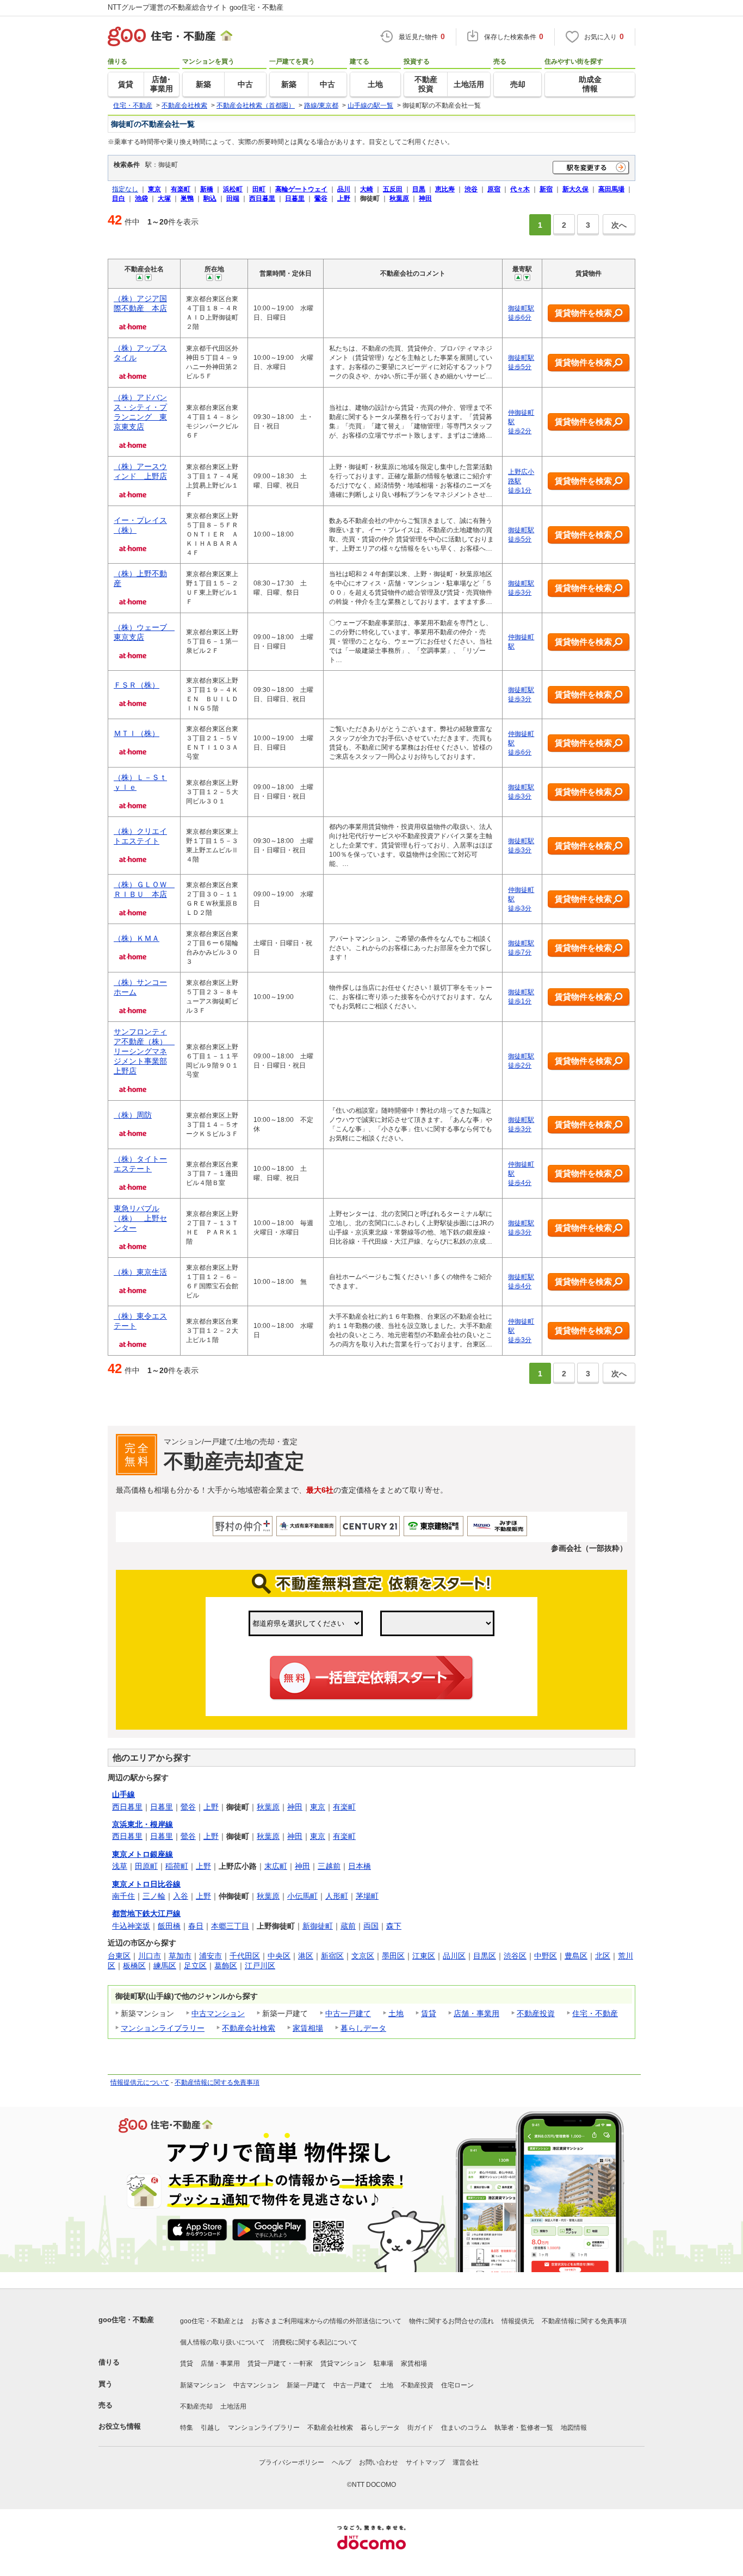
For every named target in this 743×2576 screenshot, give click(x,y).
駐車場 (383, 2363)
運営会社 (466, 2462)
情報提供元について (140, 2082)
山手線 (123, 1794)
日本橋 (360, 1866)
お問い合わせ (379, 2462)
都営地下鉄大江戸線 (146, 1913)
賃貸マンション (343, 2363)
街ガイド (420, 2428)
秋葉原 (268, 1807)
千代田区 (245, 1956)
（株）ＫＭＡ (137, 938)
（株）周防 (133, 1115)
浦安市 (210, 1956)
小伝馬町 (302, 1896)
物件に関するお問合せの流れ (451, 2321)
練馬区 (165, 1966)
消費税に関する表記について (315, 2342)
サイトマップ (425, 2462)
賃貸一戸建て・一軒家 (280, 2363)
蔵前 (348, 1926)
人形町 (337, 1896)
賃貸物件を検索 (583, 313)
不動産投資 (536, 2013)
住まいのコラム (464, 2428)
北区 (603, 1956)
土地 (396, 2013)
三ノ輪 (154, 1896)
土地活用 (233, 2406)
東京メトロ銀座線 (143, 1854)
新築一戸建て (306, 2385)
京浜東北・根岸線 (143, 1824)
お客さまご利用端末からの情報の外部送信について (326, 2321)
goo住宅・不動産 (126, 2320)
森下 (394, 1926)
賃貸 (429, 2013)
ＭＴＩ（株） (137, 733)
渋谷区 (515, 1956)
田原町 (146, 1866)
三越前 (329, 1866)
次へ (619, 225)
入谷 (181, 1896)
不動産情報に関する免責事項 (217, 2082)
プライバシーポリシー (292, 2462)
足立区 (195, 1966)
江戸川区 (260, 1966)
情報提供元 (518, 2321)
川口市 (150, 1956)
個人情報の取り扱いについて (222, 2342)
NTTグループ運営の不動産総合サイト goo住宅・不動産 (196, 7)
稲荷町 (177, 1866)
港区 (306, 1956)
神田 (295, 1807)
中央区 (279, 1956)
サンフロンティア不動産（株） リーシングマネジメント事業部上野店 (144, 1051)
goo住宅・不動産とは (212, 2321)
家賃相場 (308, 2028)
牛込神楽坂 (131, 1926)
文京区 (363, 1956)
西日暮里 (127, 1807)
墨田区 (393, 1956)
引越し (210, 2428)
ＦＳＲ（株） (137, 685)
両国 (371, 1926)
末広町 (276, 1866)
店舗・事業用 (476, 2013)
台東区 (119, 1956)
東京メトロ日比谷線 (146, 1884)
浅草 (120, 1866)
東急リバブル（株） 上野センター (140, 1218)
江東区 (424, 1956)
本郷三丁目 (230, 1926)
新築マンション (203, 2385)
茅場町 (367, 1896)
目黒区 (485, 1956)
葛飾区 (226, 1966)
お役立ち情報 (120, 2426)
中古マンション (218, 2013)
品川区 (454, 1956)
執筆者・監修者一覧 (524, 2428)
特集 (187, 2428)
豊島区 (576, 1956)
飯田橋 (169, 1926)
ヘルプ (342, 2462)
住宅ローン (457, 2385)
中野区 (546, 1956)
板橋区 (134, 1966)
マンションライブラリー (163, 2028)
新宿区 (332, 1956)
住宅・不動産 (595, 2013)
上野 (211, 1807)
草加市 (180, 1956)
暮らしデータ (363, 2028)
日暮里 (162, 1807)
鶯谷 (188, 1807)
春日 (196, 1926)
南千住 (123, 1896)
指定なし (125, 189)
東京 (318, 1807)
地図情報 (574, 2428)
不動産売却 (196, 2406)
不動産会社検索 (249, 2028)
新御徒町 (318, 1926)
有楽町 (344, 1807)
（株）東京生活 (140, 1272)
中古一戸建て (348, 2013)
